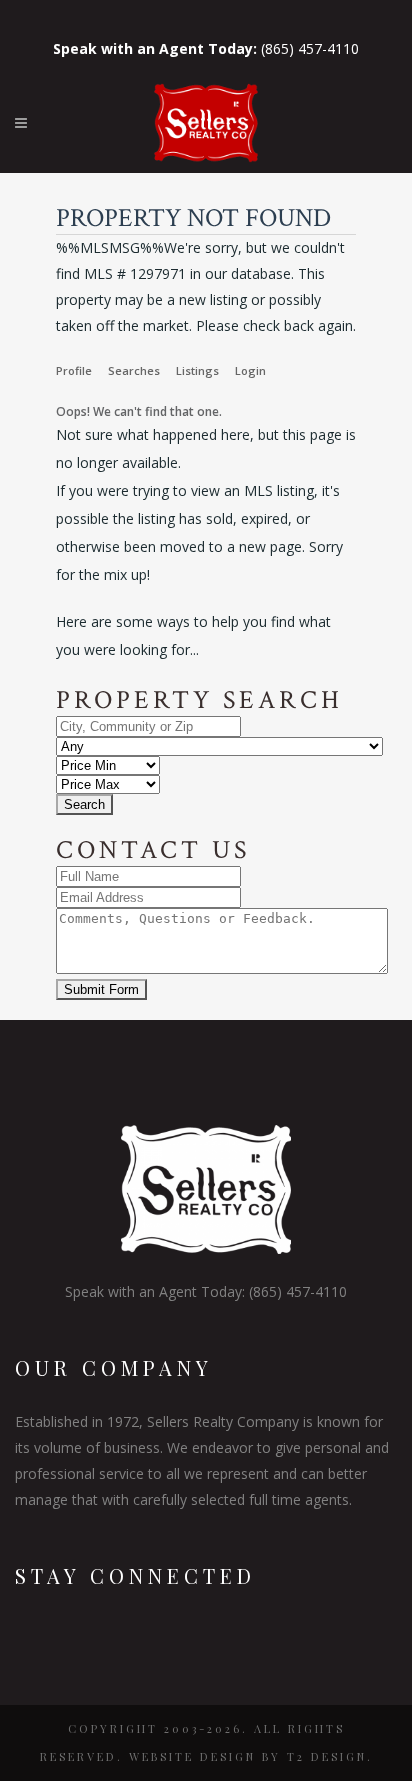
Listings (197, 370)
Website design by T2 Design (248, 1756)
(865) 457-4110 (206, 48)
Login (250, 370)
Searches (134, 370)
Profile (74, 370)
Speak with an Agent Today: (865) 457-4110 (206, 1291)
